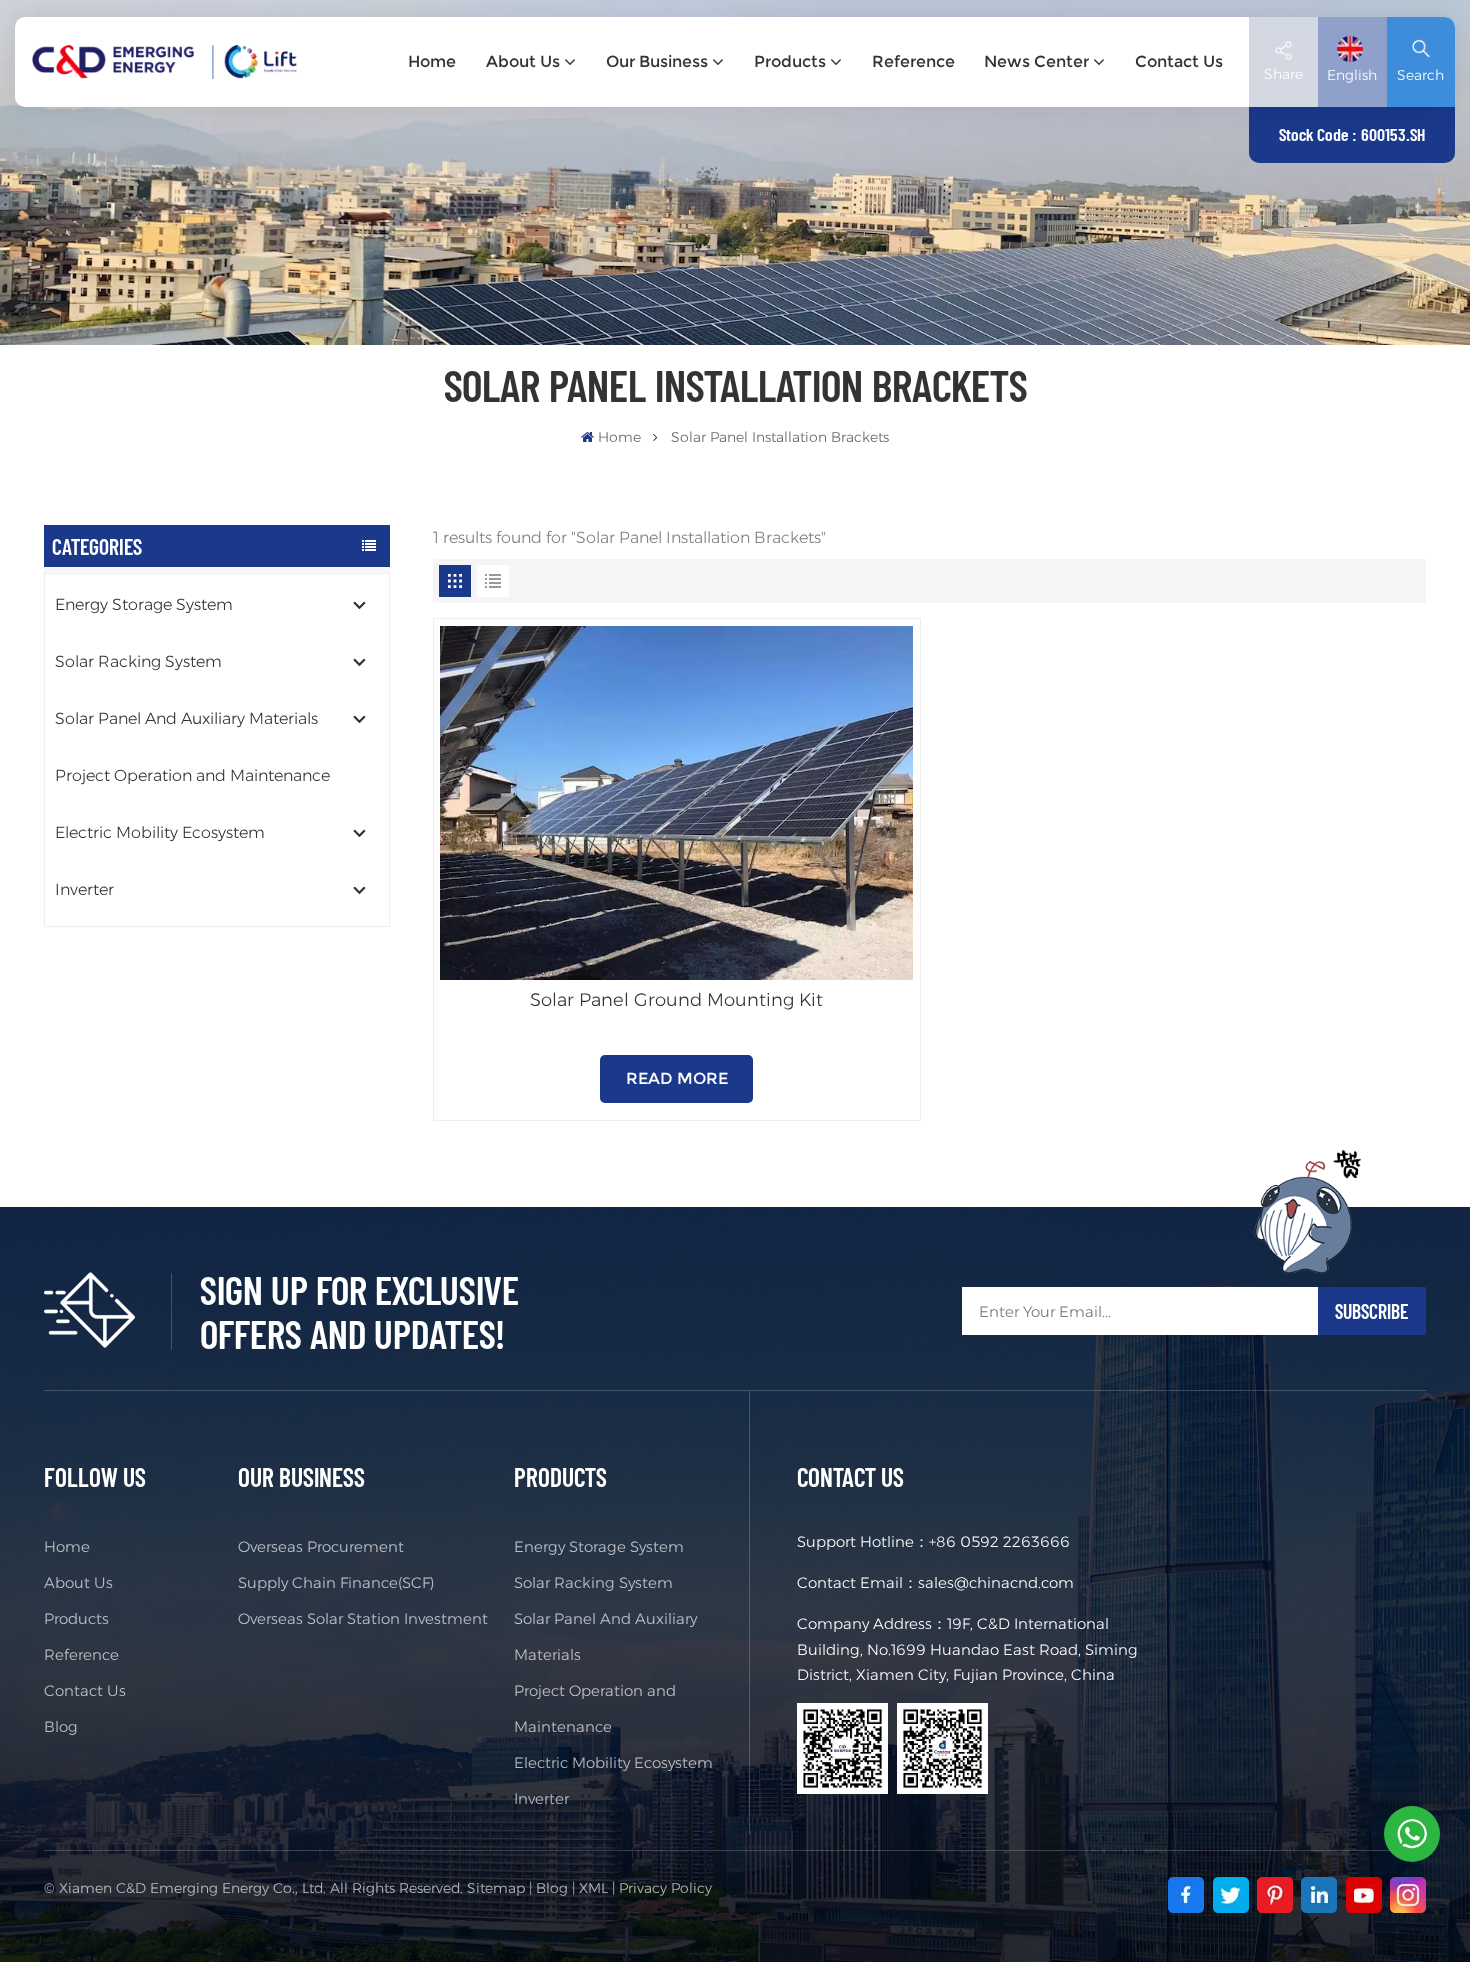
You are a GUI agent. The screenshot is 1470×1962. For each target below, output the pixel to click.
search (1420, 75)
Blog (61, 1726)
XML (593, 1888)
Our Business (657, 61)
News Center (1036, 61)
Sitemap (496, 1888)
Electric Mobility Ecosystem (160, 832)
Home (432, 61)
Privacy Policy (665, 1888)
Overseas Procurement (321, 1546)
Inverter (84, 889)
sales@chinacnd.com (996, 1582)
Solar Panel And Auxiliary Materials (186, 718)
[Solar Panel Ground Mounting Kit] (676, 803)
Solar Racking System (138, 661)
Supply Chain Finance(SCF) (336, 1582)
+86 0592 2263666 (999, 1541)
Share (1283, 74)
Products (790, 61)
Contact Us (1179, 61)
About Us (523, 61)
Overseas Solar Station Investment (363, 1618)
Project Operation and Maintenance (192, 775)
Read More (677, 1078)
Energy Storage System (144, 604)
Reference (913, 61)
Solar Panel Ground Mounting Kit (676, 1000)
